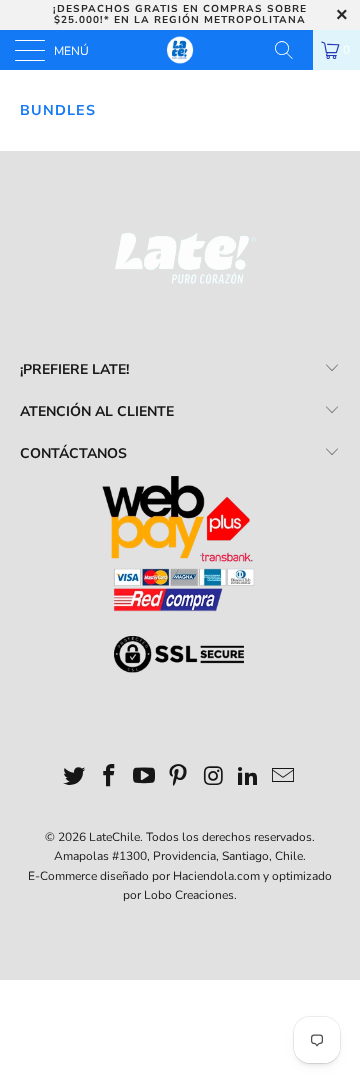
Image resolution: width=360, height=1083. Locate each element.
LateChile (114, 837)
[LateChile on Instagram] (214, 778)
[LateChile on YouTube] (144, 778)
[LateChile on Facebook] (110, 778)
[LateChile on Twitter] (75, 778)
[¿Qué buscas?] (291, 50)
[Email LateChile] (283, 778)
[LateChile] (180, 50)
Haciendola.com (216, 876)
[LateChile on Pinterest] (179, 778)
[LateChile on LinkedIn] (249, 778)
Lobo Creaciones (189, 895)
